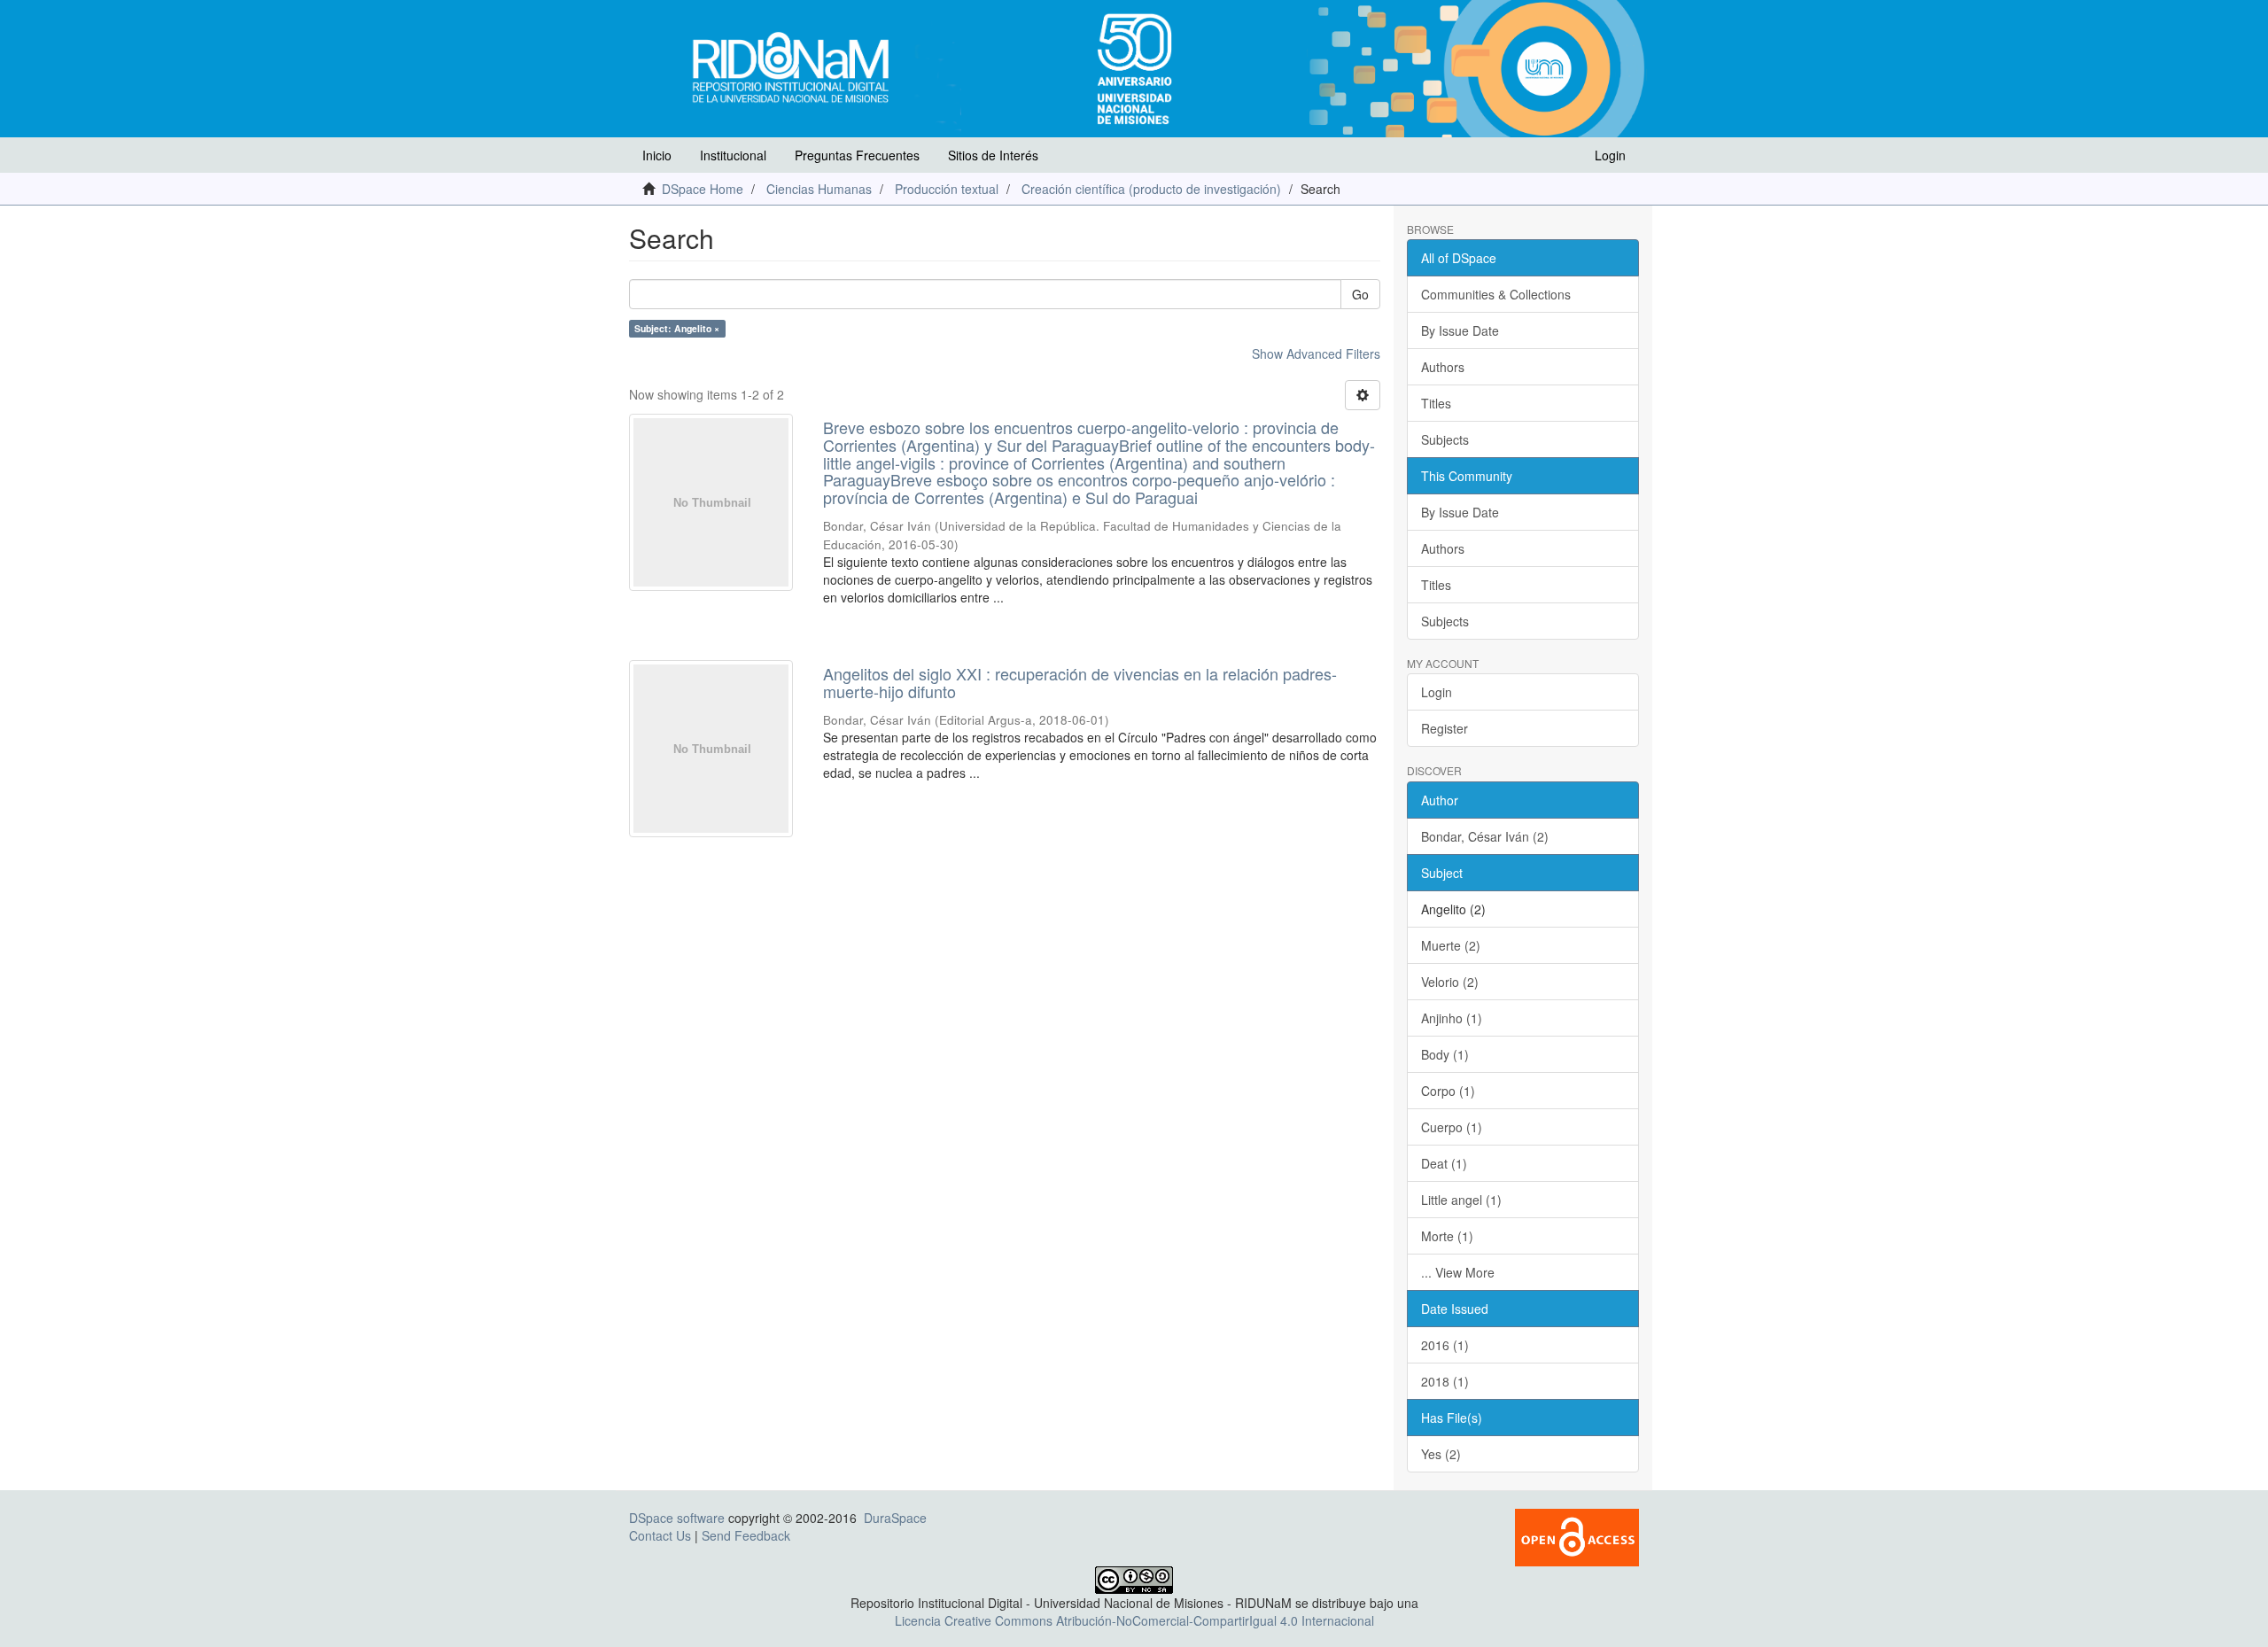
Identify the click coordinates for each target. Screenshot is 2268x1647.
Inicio (657, 155)
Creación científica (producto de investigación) (1151, 189)
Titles (1436, 403)
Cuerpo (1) (1452, 1127)
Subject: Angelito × (677, 328)
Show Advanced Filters (1316, 353)
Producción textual (947, 189)
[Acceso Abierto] (1577, 1535)
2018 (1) (1445, 1381)
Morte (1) (1447, 1236)
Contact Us (660, 1535)
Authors (1443, 367)
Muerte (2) (1451, 945)
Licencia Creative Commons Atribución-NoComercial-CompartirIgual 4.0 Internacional (1134, 1620)
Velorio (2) (1450, 982)
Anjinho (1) (1452, 1018)
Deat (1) (1444, 1163)
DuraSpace (895, 1518)
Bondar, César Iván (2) (1485, 836)
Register (1445, 728)
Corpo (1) (1448, 1091)
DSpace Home (703, 189)
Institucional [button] (733, 155)
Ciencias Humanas (819, 189)
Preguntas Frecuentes (857, 155)
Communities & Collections (1496, 294)
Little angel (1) (1461, 1200)
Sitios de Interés (993, 155)
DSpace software (677, 1518)
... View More (1458, 1272)
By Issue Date (1460, 330)
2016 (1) (1445, 1345)
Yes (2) (1441, 1454)
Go (1360, 294)
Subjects (1445, 439)
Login (1437, 692)
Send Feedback (746, 1535)
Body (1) (1445, 1054)
